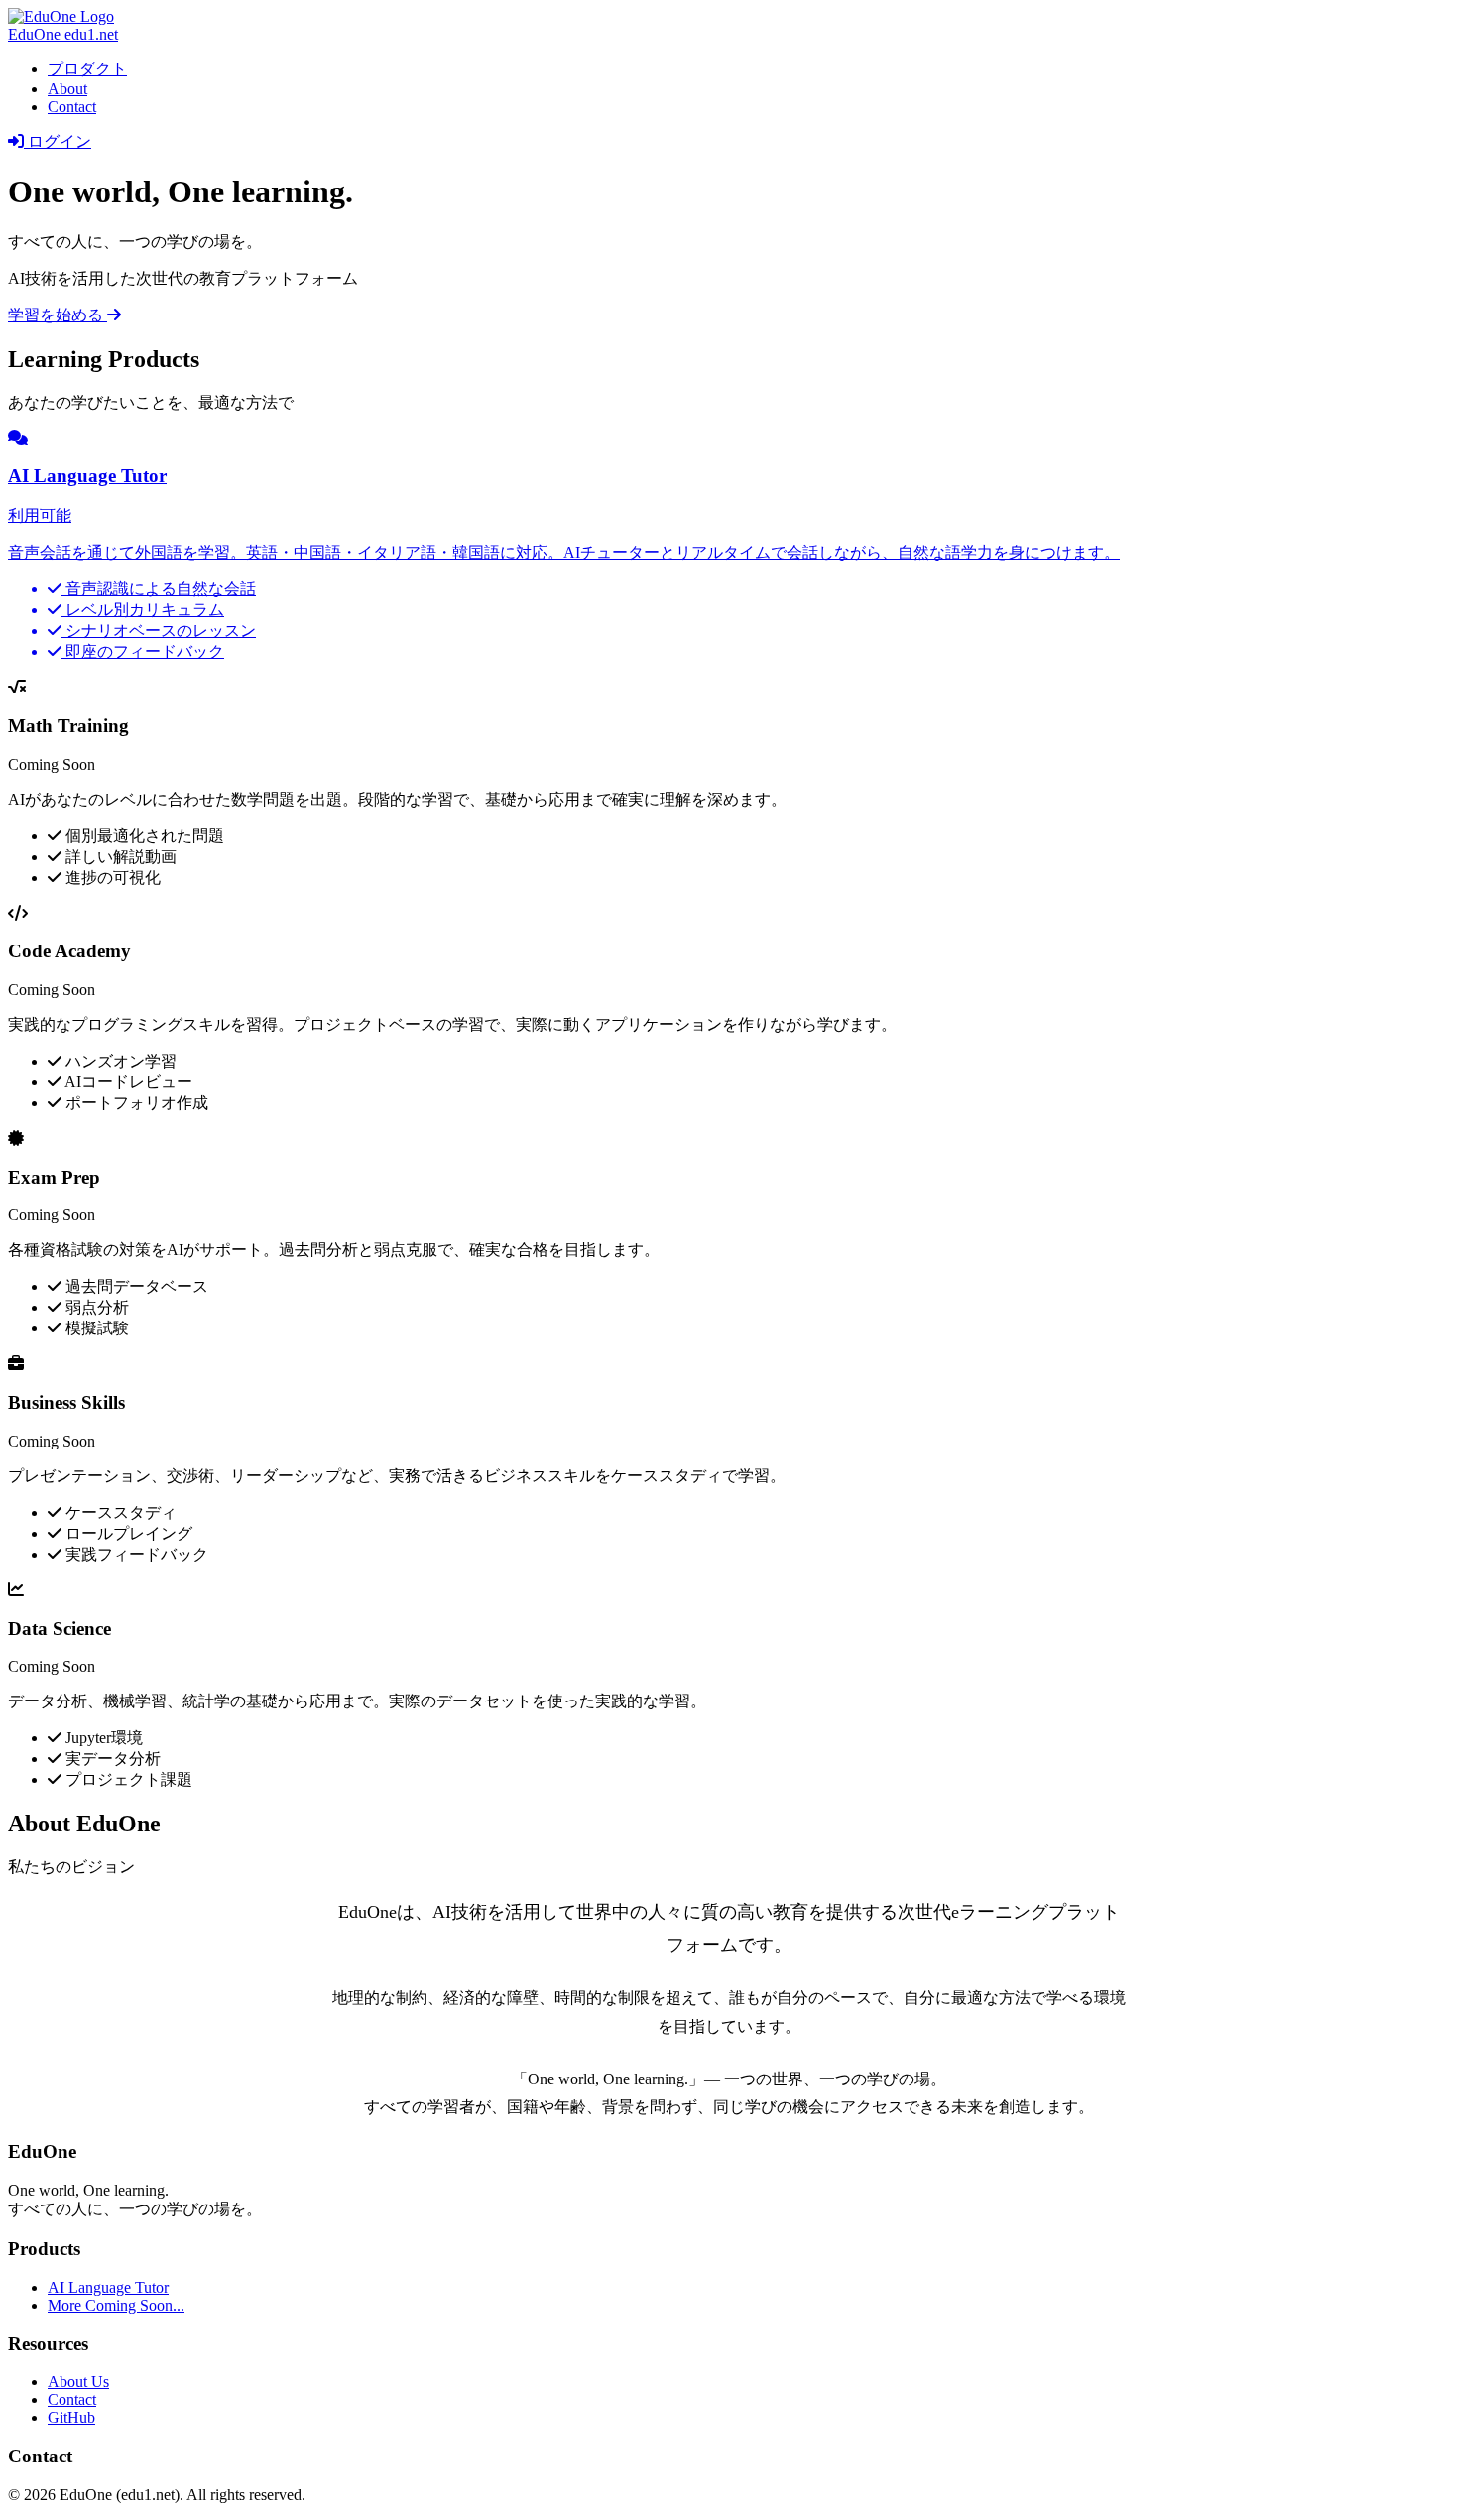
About (67, 89)
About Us (78, 2382)
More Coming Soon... (116, 2305)
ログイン (58, 141)
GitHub (71, 2417)
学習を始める (58, 315)
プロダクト (87, 69)
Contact (72, 107)
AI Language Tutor (108, 2287)
